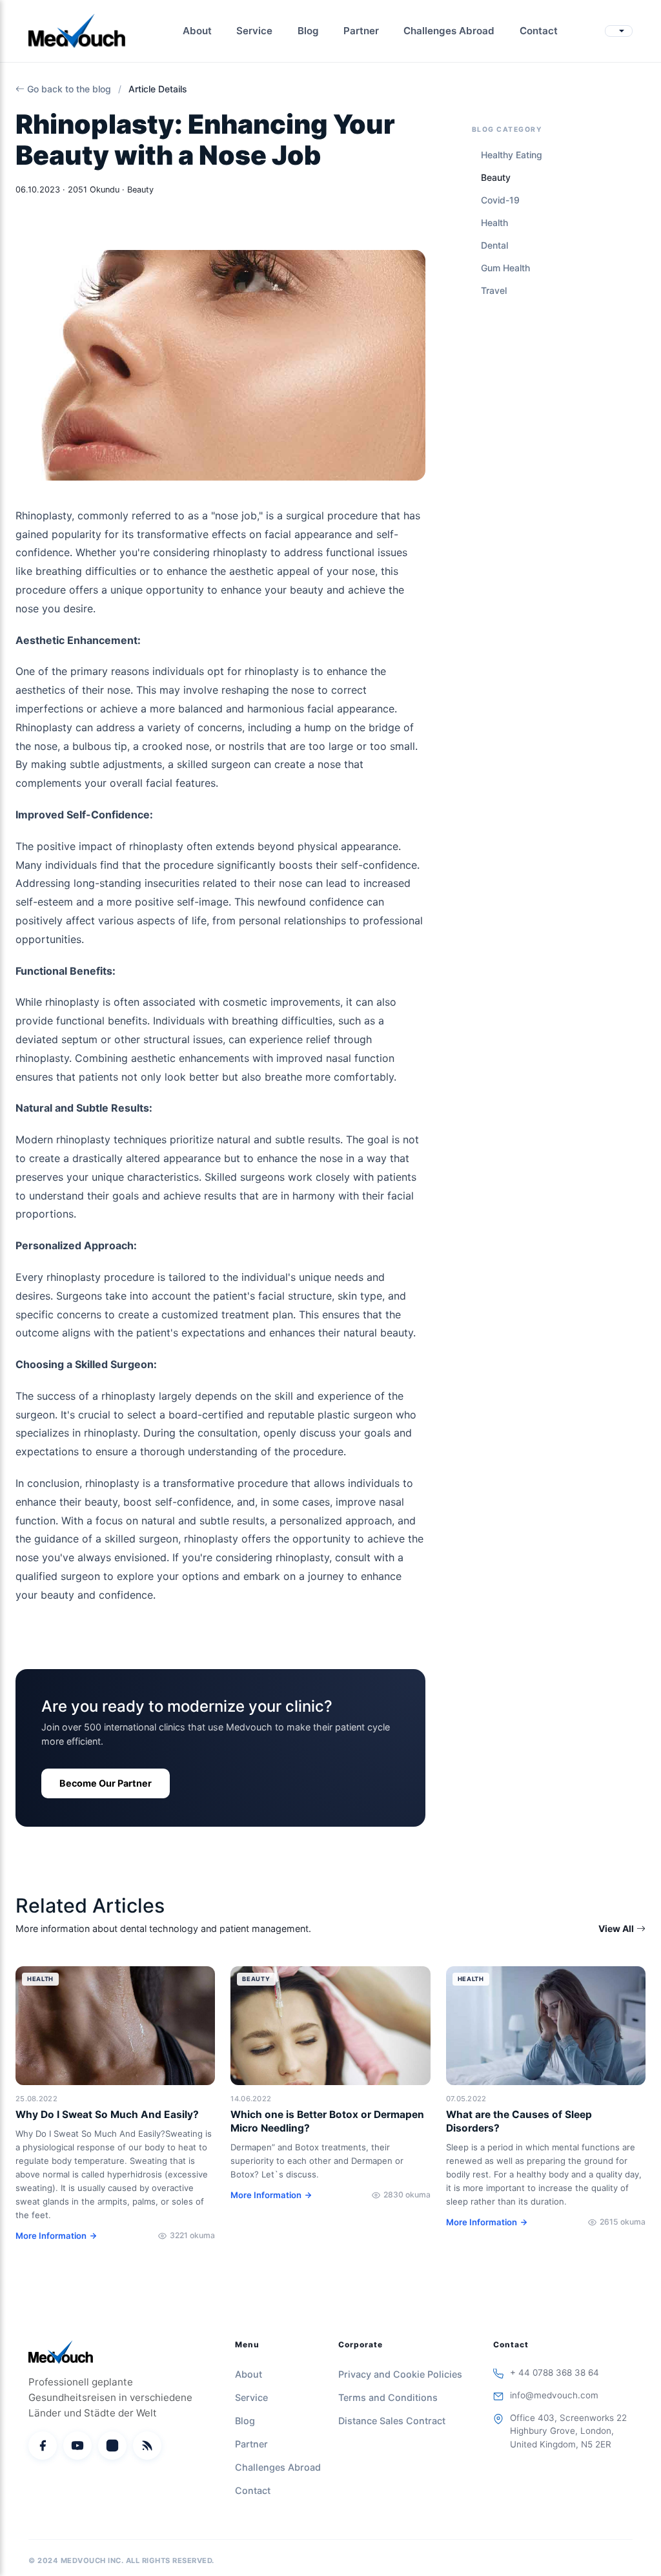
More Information (51, 2236)
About (197, 31)
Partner (361, 31)
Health (494, 223)
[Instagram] (112, 2446)
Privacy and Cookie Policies (400, 2374)
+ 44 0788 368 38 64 (554, 2373)
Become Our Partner (106, 1783)
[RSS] (147, 2446)
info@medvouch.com (554, 2395)
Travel (494, 290)
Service (254, 31)
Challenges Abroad (449, 31)
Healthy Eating (512, 155)
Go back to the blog (69, 89)
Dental (494, 245)
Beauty (496, 177)
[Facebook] (43, 2446)
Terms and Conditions (388, 2397)
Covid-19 (500, 200)
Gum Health (505, 268)
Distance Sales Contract (392, 2421)
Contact (539, 31)
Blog (308, 31)
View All (616, 1928)
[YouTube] (77, 2446)
